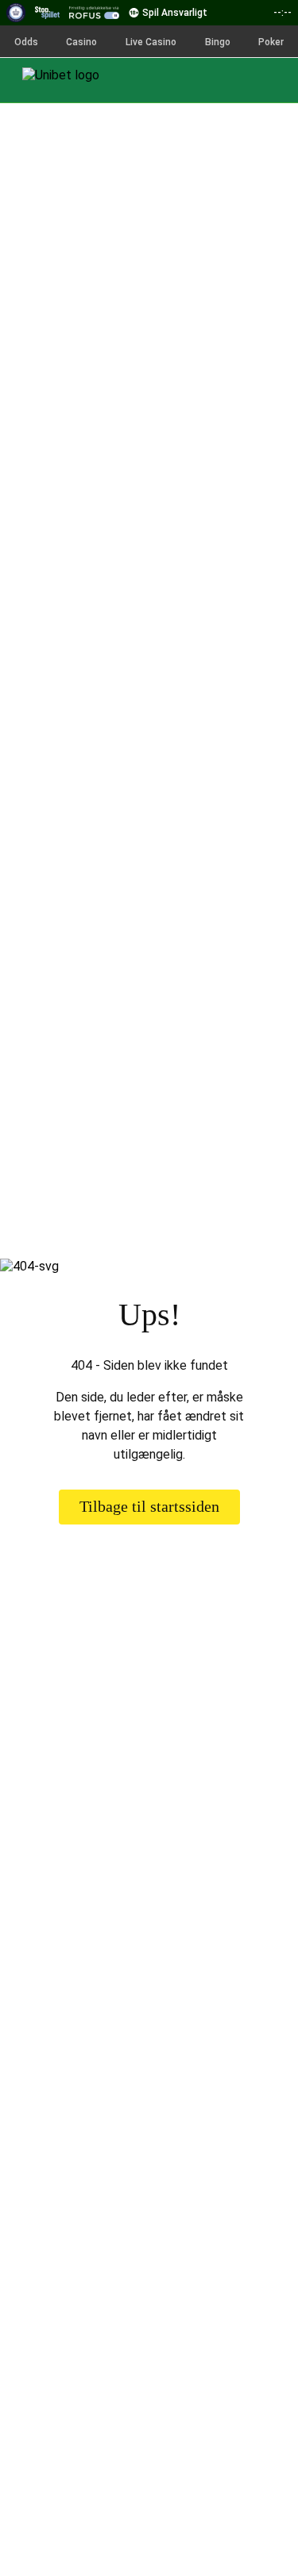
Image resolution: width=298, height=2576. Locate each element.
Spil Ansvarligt (175, 13)
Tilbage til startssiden (149, 1506)
